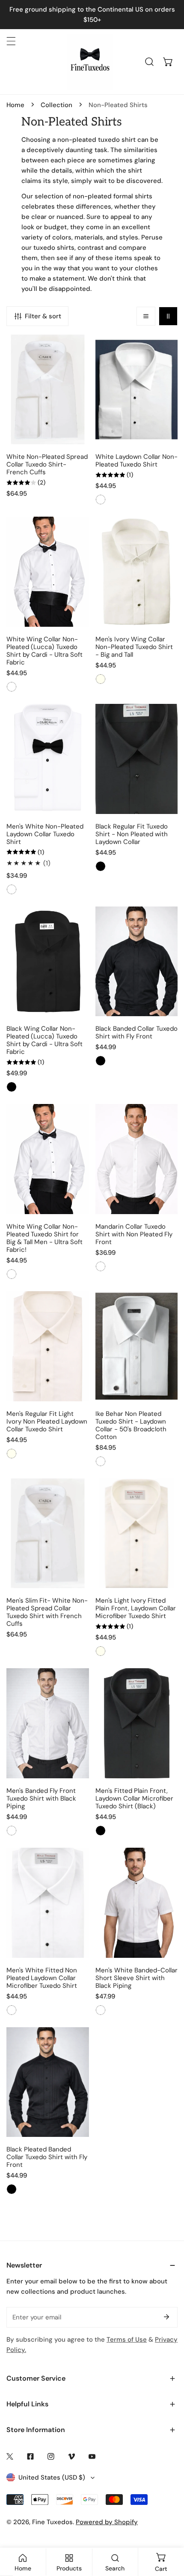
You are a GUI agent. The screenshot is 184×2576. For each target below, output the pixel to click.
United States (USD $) (52, 2477)
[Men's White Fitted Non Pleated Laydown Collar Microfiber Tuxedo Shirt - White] (12, 2010)
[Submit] (166, 2317)
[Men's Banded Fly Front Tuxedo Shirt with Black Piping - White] (12, 1831)
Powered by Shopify (107, 2522)
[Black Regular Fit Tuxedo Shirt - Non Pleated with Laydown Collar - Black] (101, 866)
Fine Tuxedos (52, 2522)
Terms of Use (127, 2340)
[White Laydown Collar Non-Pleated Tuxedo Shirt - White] (101, 500)
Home (15, 105)
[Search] (149, 62)
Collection (56, 105)
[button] (168, 62)
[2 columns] (168, 316)
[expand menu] (11, 41)
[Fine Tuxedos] (90, 62)
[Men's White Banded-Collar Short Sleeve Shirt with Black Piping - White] (101, 2010)
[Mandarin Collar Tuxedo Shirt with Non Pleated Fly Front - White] (101, 1266)
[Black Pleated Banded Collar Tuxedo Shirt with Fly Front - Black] (12, 2189)
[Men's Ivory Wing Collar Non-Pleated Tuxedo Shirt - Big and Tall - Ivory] (101, 679)
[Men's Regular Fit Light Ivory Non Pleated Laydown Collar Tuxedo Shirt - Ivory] (12, 1454)
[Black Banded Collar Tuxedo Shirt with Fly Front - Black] (101, 1061)
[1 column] (146, 316)
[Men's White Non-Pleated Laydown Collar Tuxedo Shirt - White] (12, 889)
